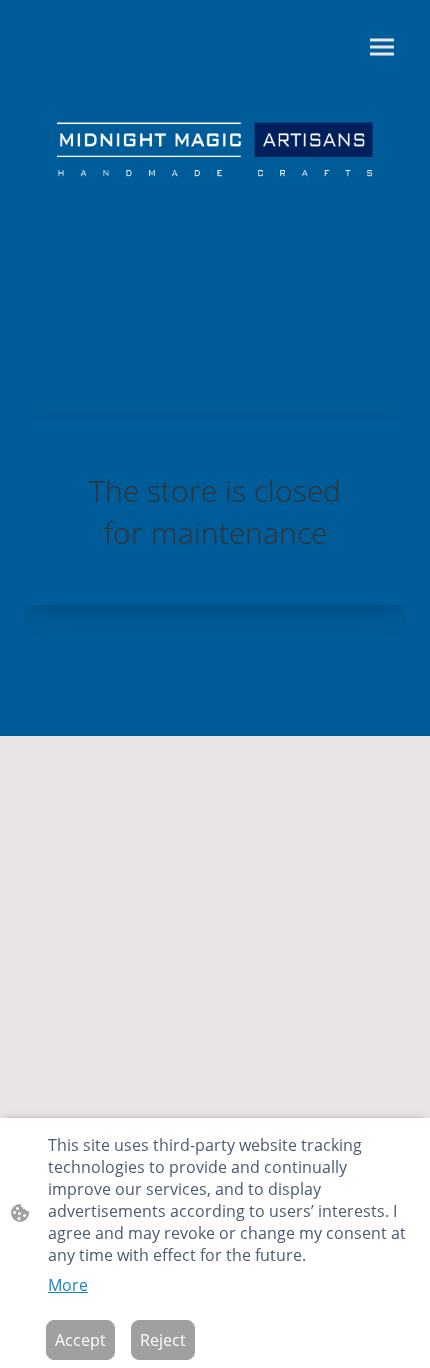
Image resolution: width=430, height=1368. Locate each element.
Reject (163, 1340)
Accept (80, 1340)
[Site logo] (215, 151)
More (68, 1285)
